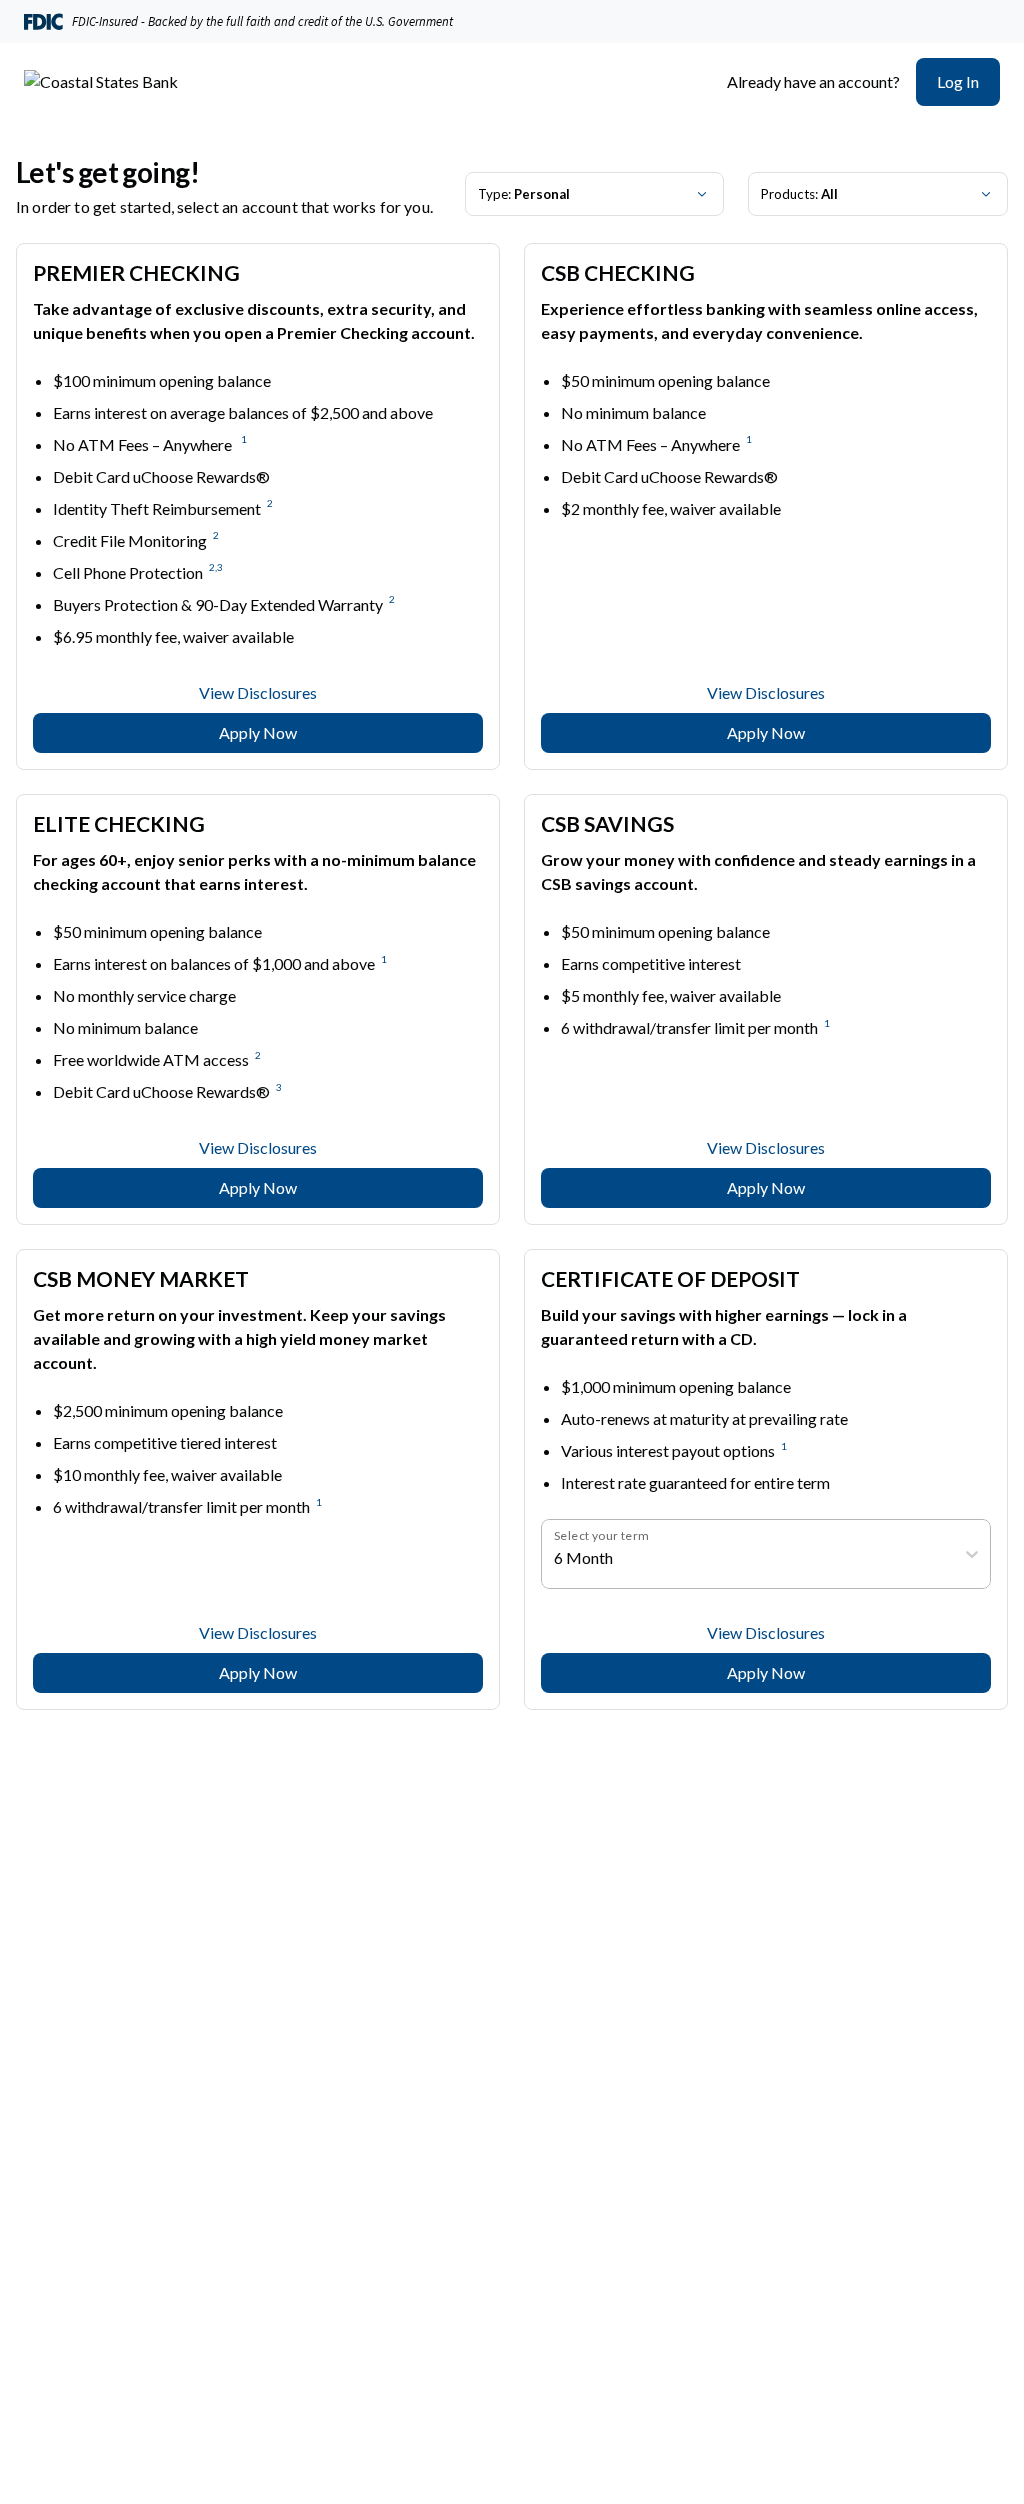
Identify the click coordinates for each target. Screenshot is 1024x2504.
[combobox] (555, 1558)
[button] (958, 82)
